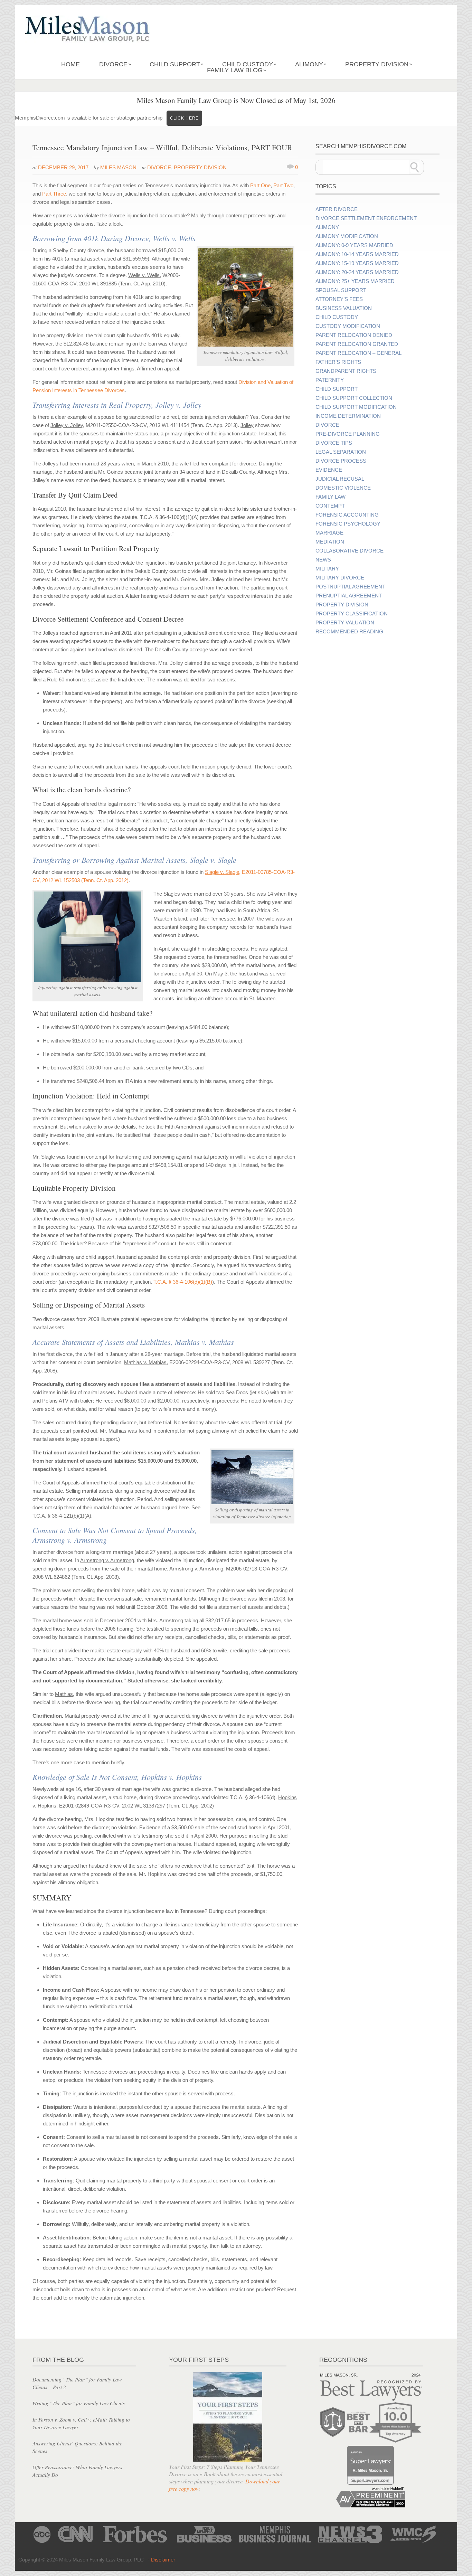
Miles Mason (118, 167)
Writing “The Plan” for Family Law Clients (79, 2403)
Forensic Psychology (348, 524)
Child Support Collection (354, 398)
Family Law (331, 497)
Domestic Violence (343, 488)
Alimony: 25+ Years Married (355, 281)
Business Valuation (344, 308)
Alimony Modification (347, 236)
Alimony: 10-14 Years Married (357, 254)
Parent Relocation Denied (354, 335)
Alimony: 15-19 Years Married (357, 263)
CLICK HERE (184, 118)
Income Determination (348, 416)
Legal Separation (341, 452)
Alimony (311, 64)
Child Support (177, 64)
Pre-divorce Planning (348, 434)
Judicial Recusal (340, 479)
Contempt (330, 506)
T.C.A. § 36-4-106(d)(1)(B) (183, 1282)
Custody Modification (348, 326)
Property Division (379, 64)
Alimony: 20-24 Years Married (357, 272)
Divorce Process (341, 461)
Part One (260, 185)
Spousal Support (341, 290)
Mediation (330, 542)
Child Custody (249, 64)
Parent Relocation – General (358, 353)
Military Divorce (340, 578)
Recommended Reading (349, 632)
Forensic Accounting (347, 515)
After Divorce (337, 209)
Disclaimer (163, 2560)
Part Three (54, 194)
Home (70, 64)
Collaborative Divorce (350, 551)
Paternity (330, 380)
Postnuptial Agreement (350, 587)
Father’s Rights (338, 362)
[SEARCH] (415, 167)
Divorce (115, 64)
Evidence (329, 470)
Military (327, 569)
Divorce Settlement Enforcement (366, 218)
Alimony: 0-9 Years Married (354, 245)
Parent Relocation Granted (357, 344)
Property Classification (352, 614)
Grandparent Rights (346, 371)
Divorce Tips (334, 443)
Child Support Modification (356, 407)
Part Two (283, 185)
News (323, 560)
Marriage (329, 533)
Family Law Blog (237, 70)
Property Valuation (345, 623)
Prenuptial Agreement (349, 596)
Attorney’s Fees (339, 299)
